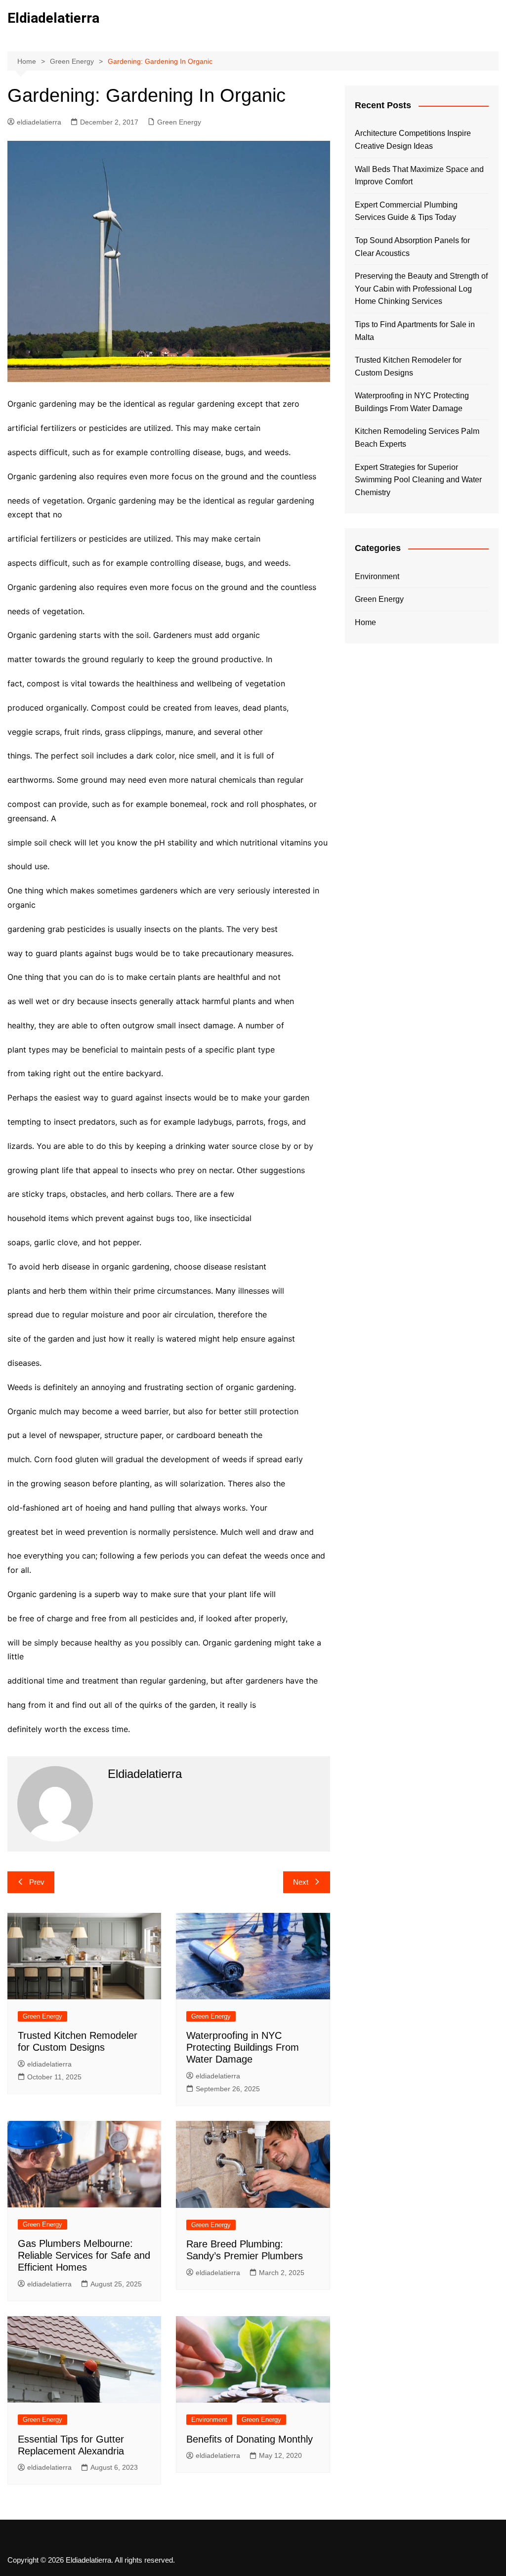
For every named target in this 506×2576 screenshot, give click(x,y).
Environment (209, 2420)
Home (365, 622)
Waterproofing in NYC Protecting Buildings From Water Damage (243, 2047)
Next (301, 1882)
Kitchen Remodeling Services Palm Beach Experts (417, 438)
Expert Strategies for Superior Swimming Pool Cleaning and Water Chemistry (418, 480)
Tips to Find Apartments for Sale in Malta (415, 331)
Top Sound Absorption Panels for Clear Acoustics (412, 247)
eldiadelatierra (39, 122)
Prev (37, 1882)
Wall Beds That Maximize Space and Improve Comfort (419, 176)
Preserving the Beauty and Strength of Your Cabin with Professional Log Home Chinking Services (421, 289)
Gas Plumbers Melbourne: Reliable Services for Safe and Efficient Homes (84, 2255)
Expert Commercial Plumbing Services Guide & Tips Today (406, 211)
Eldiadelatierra (53, 18)
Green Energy (179, 122)
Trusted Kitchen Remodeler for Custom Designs (408, 366)
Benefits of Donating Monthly (250, 2439)
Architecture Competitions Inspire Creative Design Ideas (413, 140)
